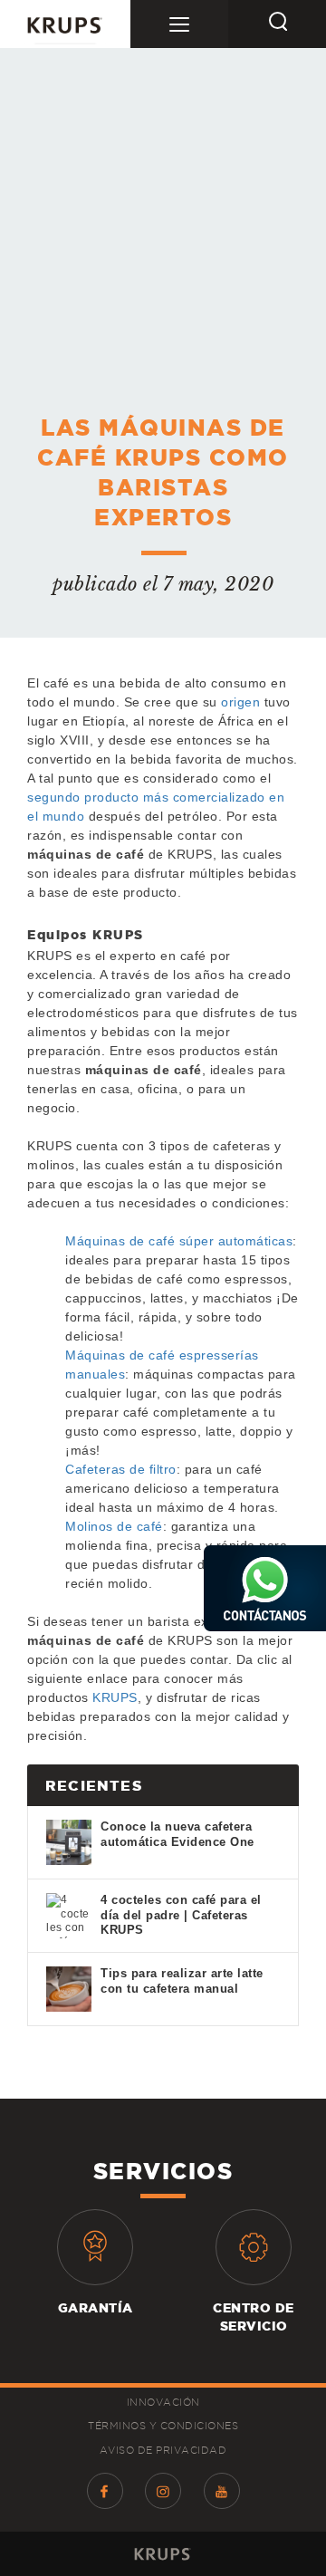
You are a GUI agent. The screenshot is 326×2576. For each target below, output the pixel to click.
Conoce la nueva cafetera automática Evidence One (177, 1834)
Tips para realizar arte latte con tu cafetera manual (182, 1981)
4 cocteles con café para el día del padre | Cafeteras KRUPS (181, 1915)
